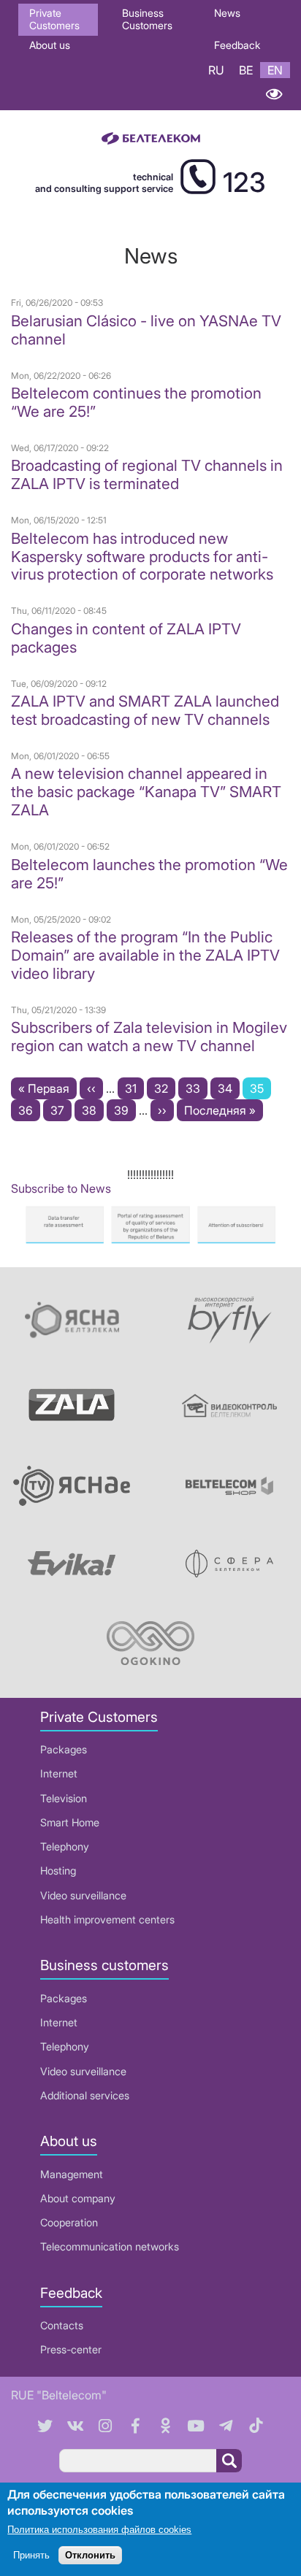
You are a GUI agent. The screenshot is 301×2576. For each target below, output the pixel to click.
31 (134, 1088)
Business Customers (147, 19)
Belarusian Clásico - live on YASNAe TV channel (146, 330)
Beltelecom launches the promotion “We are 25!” (149, 874)
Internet (59, 1773)
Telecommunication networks (110, 2246)
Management (72, 2174)
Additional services (85, 2095)
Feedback (237, 45)
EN (275, 70)
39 (125, 1110)
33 (197, 1088)
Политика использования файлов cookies (99, 2530)
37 (61, 1110)
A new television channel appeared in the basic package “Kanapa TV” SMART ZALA (146, 792)
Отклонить (90, 2555)
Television (64, 1798)
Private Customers (54, 19)
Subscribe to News (61, 1188)
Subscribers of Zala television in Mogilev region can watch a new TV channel (149, 1037)
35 (260, 1090)
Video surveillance (83, 1895)
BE (246, 70)
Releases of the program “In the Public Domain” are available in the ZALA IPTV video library (145, 955)
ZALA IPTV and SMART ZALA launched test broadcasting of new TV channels (145, 710)
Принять (31, 2555)
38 (93, 1110)
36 (29, 1110)
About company (78, 2198)
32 (165, 1088)
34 (229, 1088)
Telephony (65, 1846)
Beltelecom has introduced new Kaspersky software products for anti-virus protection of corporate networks (142, 557)
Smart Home (70, 1822)
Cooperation (69, 2222)
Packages (64, 1749)
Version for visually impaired (274, 94)
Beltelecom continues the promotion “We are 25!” (136, 402)
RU (216, 70)
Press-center (71, 2349)
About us (50, 45)
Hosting (58, 1871)
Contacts (62, 2325)
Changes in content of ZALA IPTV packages (126, 638)
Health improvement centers (107, 1919)
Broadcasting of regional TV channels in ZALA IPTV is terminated (147, 474)
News (227, 13)
